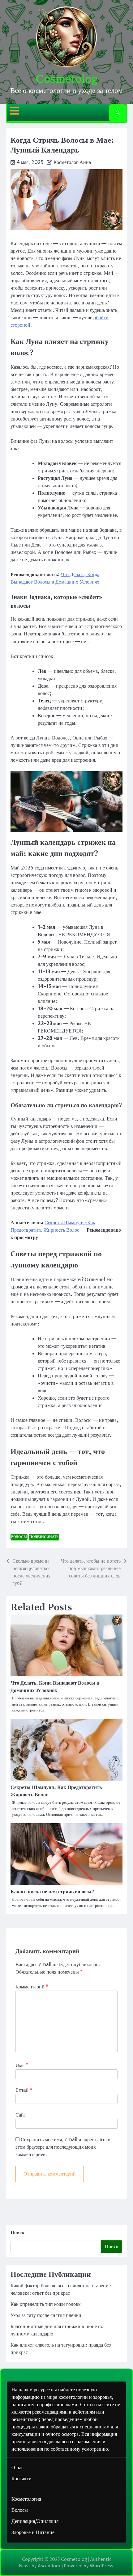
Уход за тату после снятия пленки (46, 2315)
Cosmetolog (66, 79)
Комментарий (32, 1987)
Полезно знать (44, 1537)
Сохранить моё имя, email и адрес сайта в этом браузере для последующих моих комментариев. (63, 2147)
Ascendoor (49, 2566)
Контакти (21, 2479)
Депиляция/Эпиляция (35, 2521)
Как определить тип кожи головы (46, 2304)
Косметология (26, 2499)
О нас (17, 2468)
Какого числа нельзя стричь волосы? (52, 1892)
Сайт (21, 2115)
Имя (22, 2066)
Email (24, 2090)
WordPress (101, 2566)
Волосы (19, 1537)
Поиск (17, 2233)
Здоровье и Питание (33, 2532)
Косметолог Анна (72, 162)
